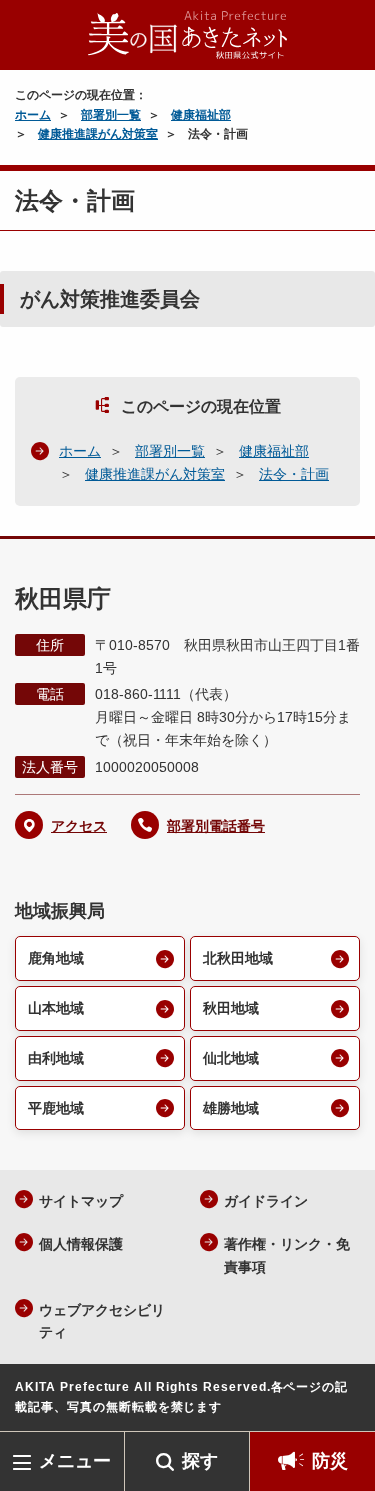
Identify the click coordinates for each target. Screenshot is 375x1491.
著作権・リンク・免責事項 (287, 1255)
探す (200, 1461)
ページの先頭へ (340, 1401)
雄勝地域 (231, 1108)
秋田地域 (231, 1008)
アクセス (79, 826)
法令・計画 (294, 474)
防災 (330, 1461)
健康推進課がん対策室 (98, 134)
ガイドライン (266, 1201)
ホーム (33, 115)
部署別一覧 (111, 115)
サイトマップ (81, 1201)
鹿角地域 (56, 958)
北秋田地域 (238, 958)
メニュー (75, 1461)
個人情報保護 (81, 1244)
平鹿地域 (56, 1108)
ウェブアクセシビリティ (102, 1321)
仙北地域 (231, 1058)
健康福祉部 (201, 115)
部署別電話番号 (216, 826)
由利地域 (56, 1058)
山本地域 (56, 1008)
